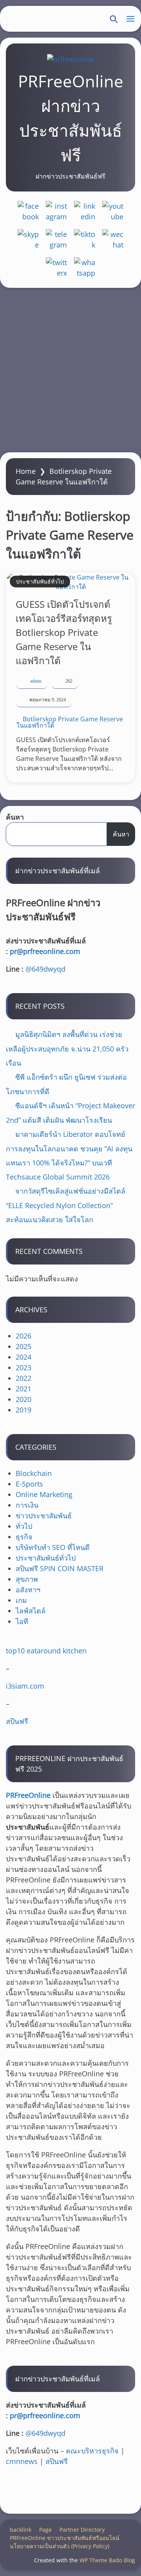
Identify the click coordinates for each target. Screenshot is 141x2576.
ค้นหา (15, 817)
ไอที (22, 1621)
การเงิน (27, 1505)
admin (36, 681)
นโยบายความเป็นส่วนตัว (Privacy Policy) (60, 2546)
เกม (21, 1600)
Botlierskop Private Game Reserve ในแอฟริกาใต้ (70, 722)
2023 (23, 1367)
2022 (23, 1378)
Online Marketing (44, 1494)
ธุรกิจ (24, 1537)
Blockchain (34, 1473)
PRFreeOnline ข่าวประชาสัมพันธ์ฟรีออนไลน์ (65, 2538)
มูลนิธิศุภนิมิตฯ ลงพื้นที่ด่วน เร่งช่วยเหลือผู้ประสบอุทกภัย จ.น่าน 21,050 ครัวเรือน (67, 1049)
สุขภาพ (27, 1579)
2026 (23, 1336)
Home (26, 471)
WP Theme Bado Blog (107, 2560)
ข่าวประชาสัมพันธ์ (44, 1516)
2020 (23, 1399)
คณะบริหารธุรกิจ (92, 2451)
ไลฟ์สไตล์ (31, 1611)
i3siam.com (25, 1686)
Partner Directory (82, 2530)
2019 (23, 1410)
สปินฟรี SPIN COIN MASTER (60, 1568)
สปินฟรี (17, 1721)
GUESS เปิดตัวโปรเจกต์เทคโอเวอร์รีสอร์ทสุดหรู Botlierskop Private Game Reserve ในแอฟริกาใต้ (64, 632)
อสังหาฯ (28, 1590)
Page (45, 2530)
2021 (23, 1389)
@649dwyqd (45, 969)
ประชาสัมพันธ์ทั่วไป (40, 581)
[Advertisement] (70, 370)
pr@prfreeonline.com (45, 951)
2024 (23, 1357)
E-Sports (29, 1484)
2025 (23, 1346)
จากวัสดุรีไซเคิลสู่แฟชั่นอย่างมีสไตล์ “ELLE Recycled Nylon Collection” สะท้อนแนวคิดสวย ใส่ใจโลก (66, 1205)
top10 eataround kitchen (46, 1651)
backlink (21, 2530)
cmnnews (22, 2461)
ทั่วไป (24, 1526)
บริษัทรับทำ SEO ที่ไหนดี (53, 1547)
